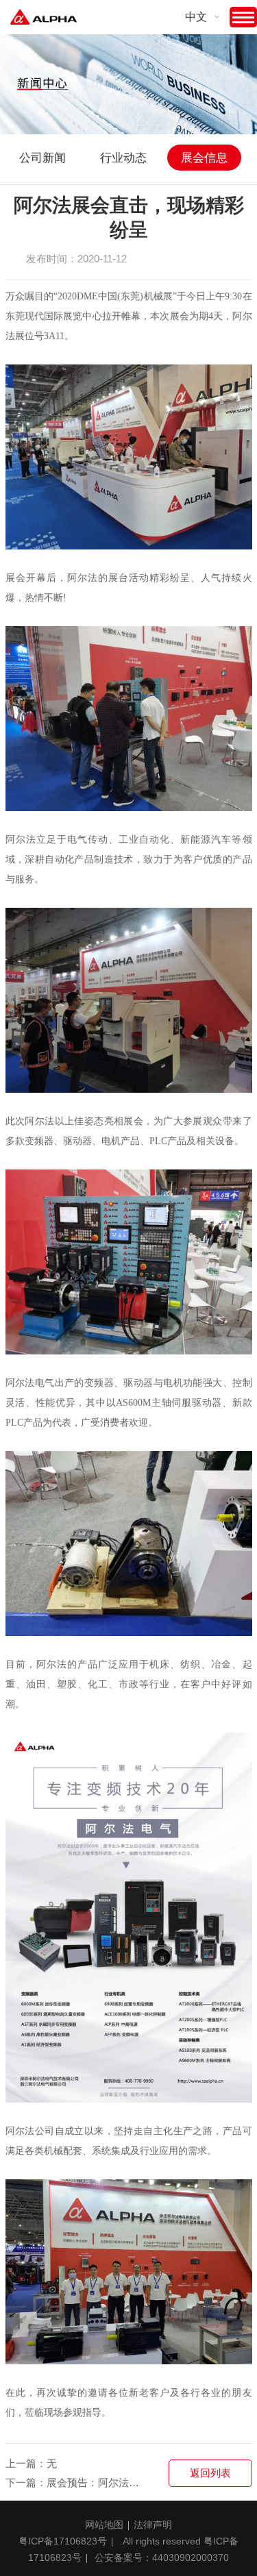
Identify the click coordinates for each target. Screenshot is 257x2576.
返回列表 (210, 2473)
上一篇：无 (31, 2463)
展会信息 (204, 158)
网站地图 (104, 2525)
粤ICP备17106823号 (63, 2541)
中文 (196, 17)
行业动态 (123, 158)
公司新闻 (42, 158)
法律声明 (153, 2525)
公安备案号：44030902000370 (162, 2558)
